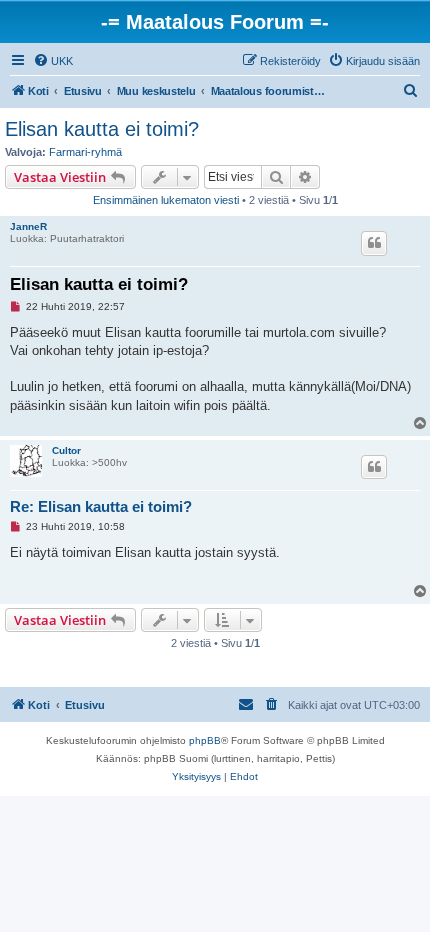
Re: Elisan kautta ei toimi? (101, 506)
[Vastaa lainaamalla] (374, 243)
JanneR (28, 226)
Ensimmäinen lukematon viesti (166, 200)
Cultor (66, 450)
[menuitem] (53, 61)
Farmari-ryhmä (85, 152)
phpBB (205, 740)
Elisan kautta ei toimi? (102, 129)
